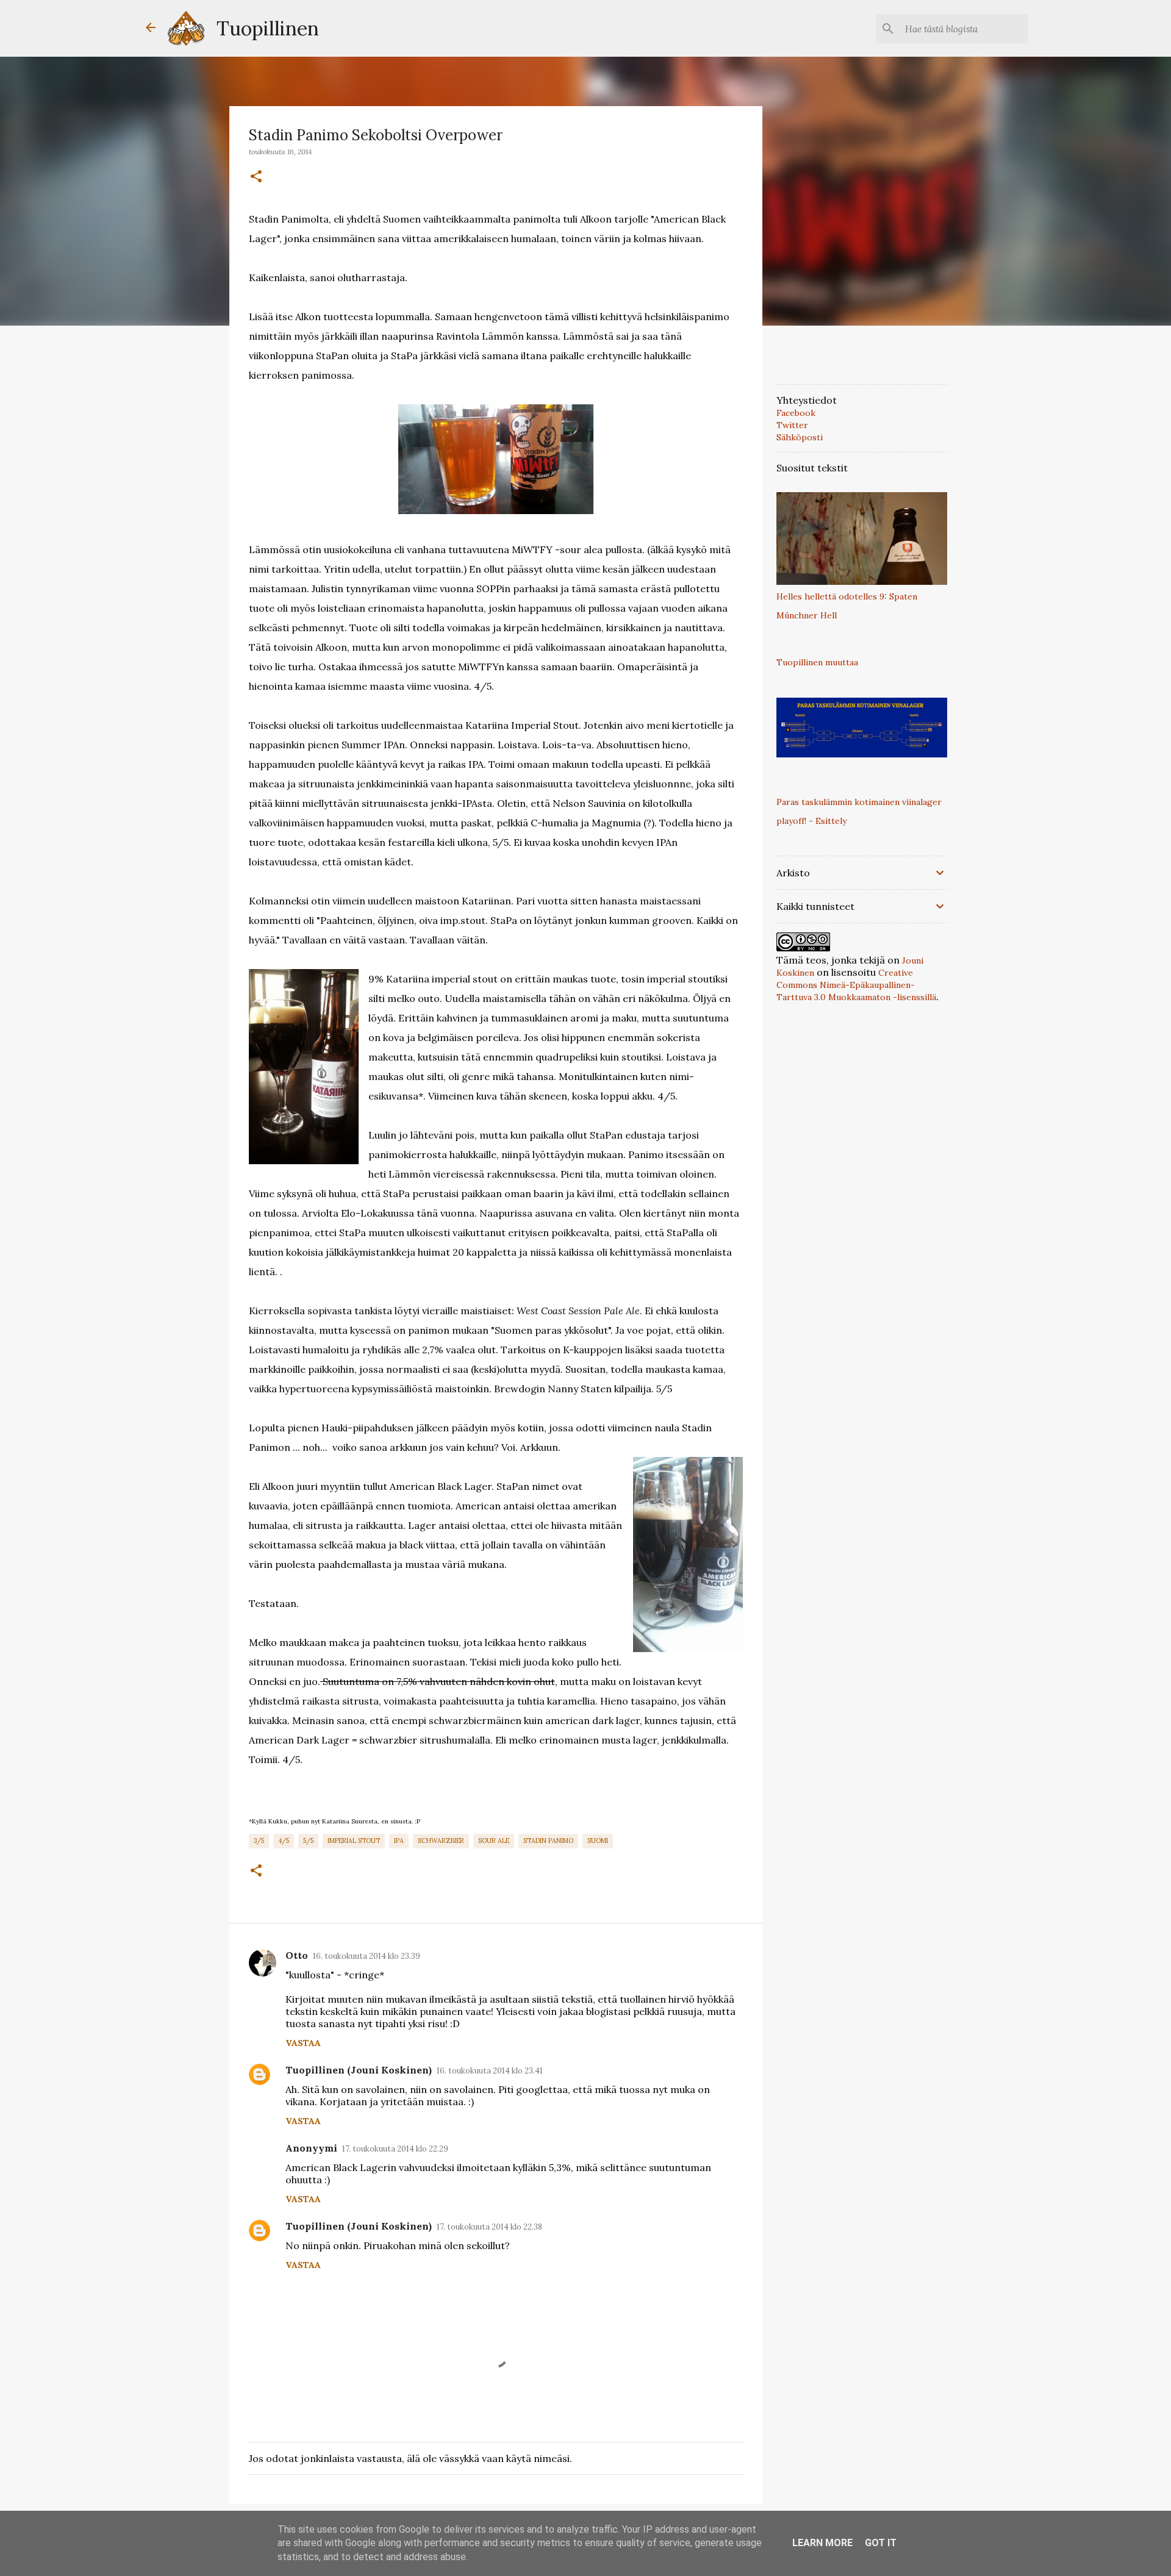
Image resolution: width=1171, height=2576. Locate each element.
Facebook (796, 413)
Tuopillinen (268, 28)
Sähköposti (800, 437)
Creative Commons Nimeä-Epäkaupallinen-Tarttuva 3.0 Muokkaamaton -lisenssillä (856, 985)
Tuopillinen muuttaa (817, 662)
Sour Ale (494, 1841)
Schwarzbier (441, 1841)
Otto (297, 1955)
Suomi (598, 1841)
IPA (399, 1841)
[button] (256, 177)
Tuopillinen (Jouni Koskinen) (359, 2070)
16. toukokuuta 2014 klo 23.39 (367, 1956)
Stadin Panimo (548, 1841)
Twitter (792, 425)
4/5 (284, 1841)
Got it (881, 2543)
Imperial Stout (354, 1841)
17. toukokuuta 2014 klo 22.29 (395, 2149)
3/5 (259, 1841)
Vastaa (303, 2043)
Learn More (822, 2543)
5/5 (308, 1841)
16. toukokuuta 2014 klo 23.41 (490, 2071)
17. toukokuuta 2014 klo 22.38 (489, 2227)
